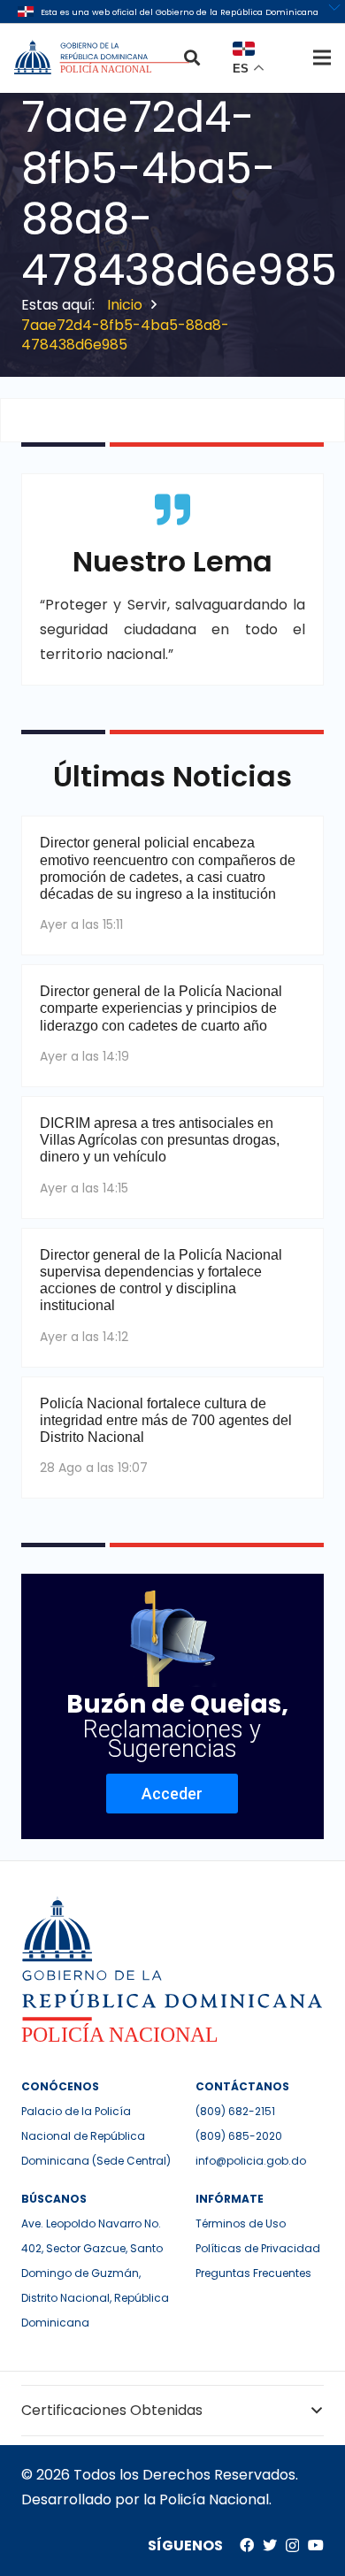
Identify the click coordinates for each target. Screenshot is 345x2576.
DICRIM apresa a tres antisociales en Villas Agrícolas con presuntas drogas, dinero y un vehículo (160, 1140)
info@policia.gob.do (251, 2161)
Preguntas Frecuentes (253, 2273)
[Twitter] (270, 2545)
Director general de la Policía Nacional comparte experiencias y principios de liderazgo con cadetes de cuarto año (161, 1008)
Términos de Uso (241, 2223)
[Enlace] (103, 57)
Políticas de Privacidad (258, 2248)
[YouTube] (316, 2545)
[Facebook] (247, 2545)
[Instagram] (292, 2546)
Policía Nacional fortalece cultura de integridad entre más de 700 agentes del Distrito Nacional (166, 1420)
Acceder (172, 1794)
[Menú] (322, 57)
